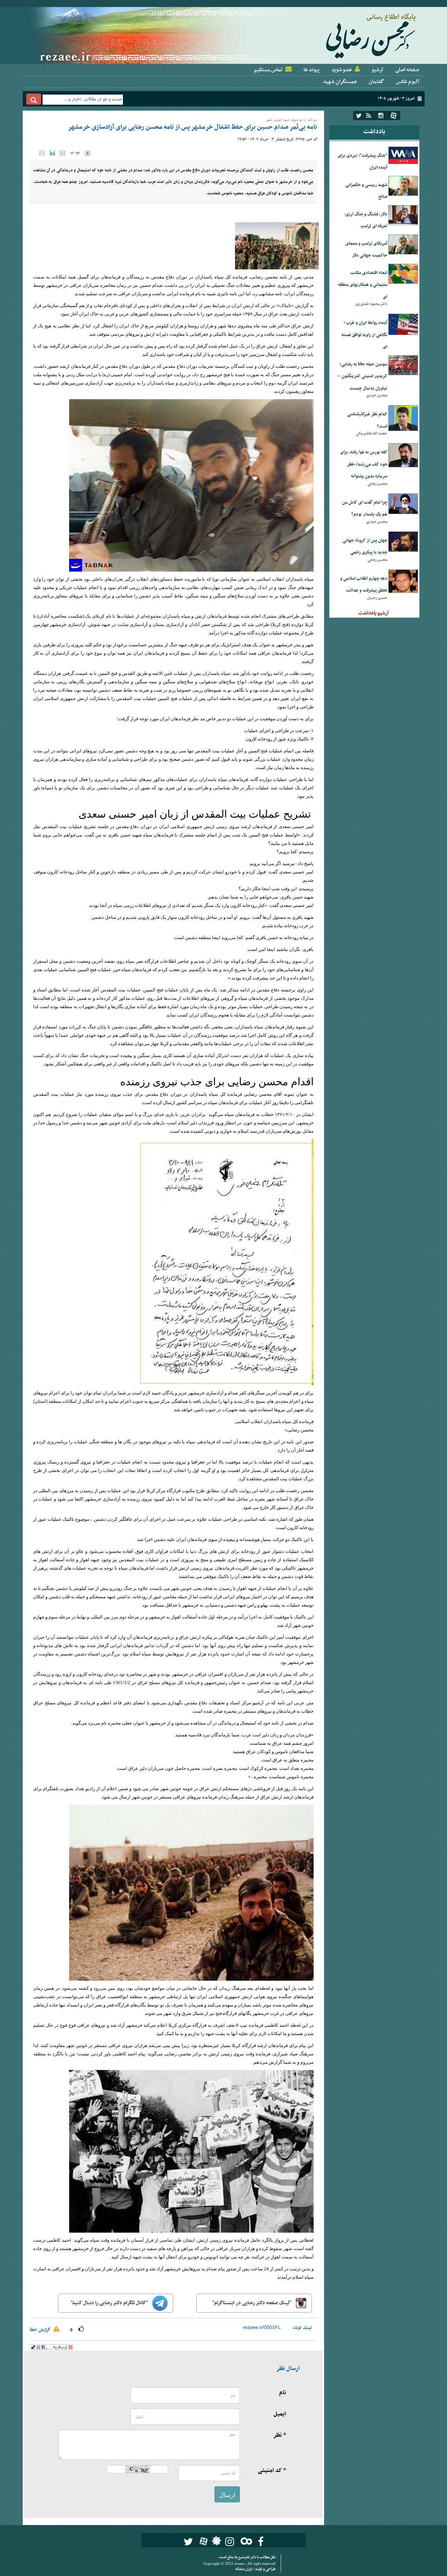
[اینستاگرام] (381, 116)
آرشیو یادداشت (373, 613)
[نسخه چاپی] (34, 153)
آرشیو (377, 70)
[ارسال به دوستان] (42, 153)
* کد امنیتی (272, 2471)
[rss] (369, 116)
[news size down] (63, 153)
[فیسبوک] (261, 2542)
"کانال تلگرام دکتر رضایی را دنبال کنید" (110, 2303)
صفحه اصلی (407, 70)
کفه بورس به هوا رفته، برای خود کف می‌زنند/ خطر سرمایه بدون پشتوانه (364, 464)
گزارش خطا (41, 2330)
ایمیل (280, 2414)
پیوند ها (312, 70)
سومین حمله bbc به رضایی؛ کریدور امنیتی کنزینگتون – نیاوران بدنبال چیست (362, 376)
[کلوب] (245, 2541)
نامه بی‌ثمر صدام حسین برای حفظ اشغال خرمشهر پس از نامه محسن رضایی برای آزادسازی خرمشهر (193, 127)
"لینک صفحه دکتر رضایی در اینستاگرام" (252, 2303)
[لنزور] (216, 2543)
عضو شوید (342, 70)
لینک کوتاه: (302, 2328)
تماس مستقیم (268, 70)
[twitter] (359, 116)
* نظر (280, 2435)
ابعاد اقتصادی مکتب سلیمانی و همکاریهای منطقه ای (363, 285)
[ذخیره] (52, 153)
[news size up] (88, 153)
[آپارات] (394, 116)
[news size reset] (75, 153)
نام (283, 2393)
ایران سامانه (244, 2569)
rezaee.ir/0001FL (262, 2327)
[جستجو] (34, 99)
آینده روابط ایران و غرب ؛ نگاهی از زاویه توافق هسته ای (364, 335)
